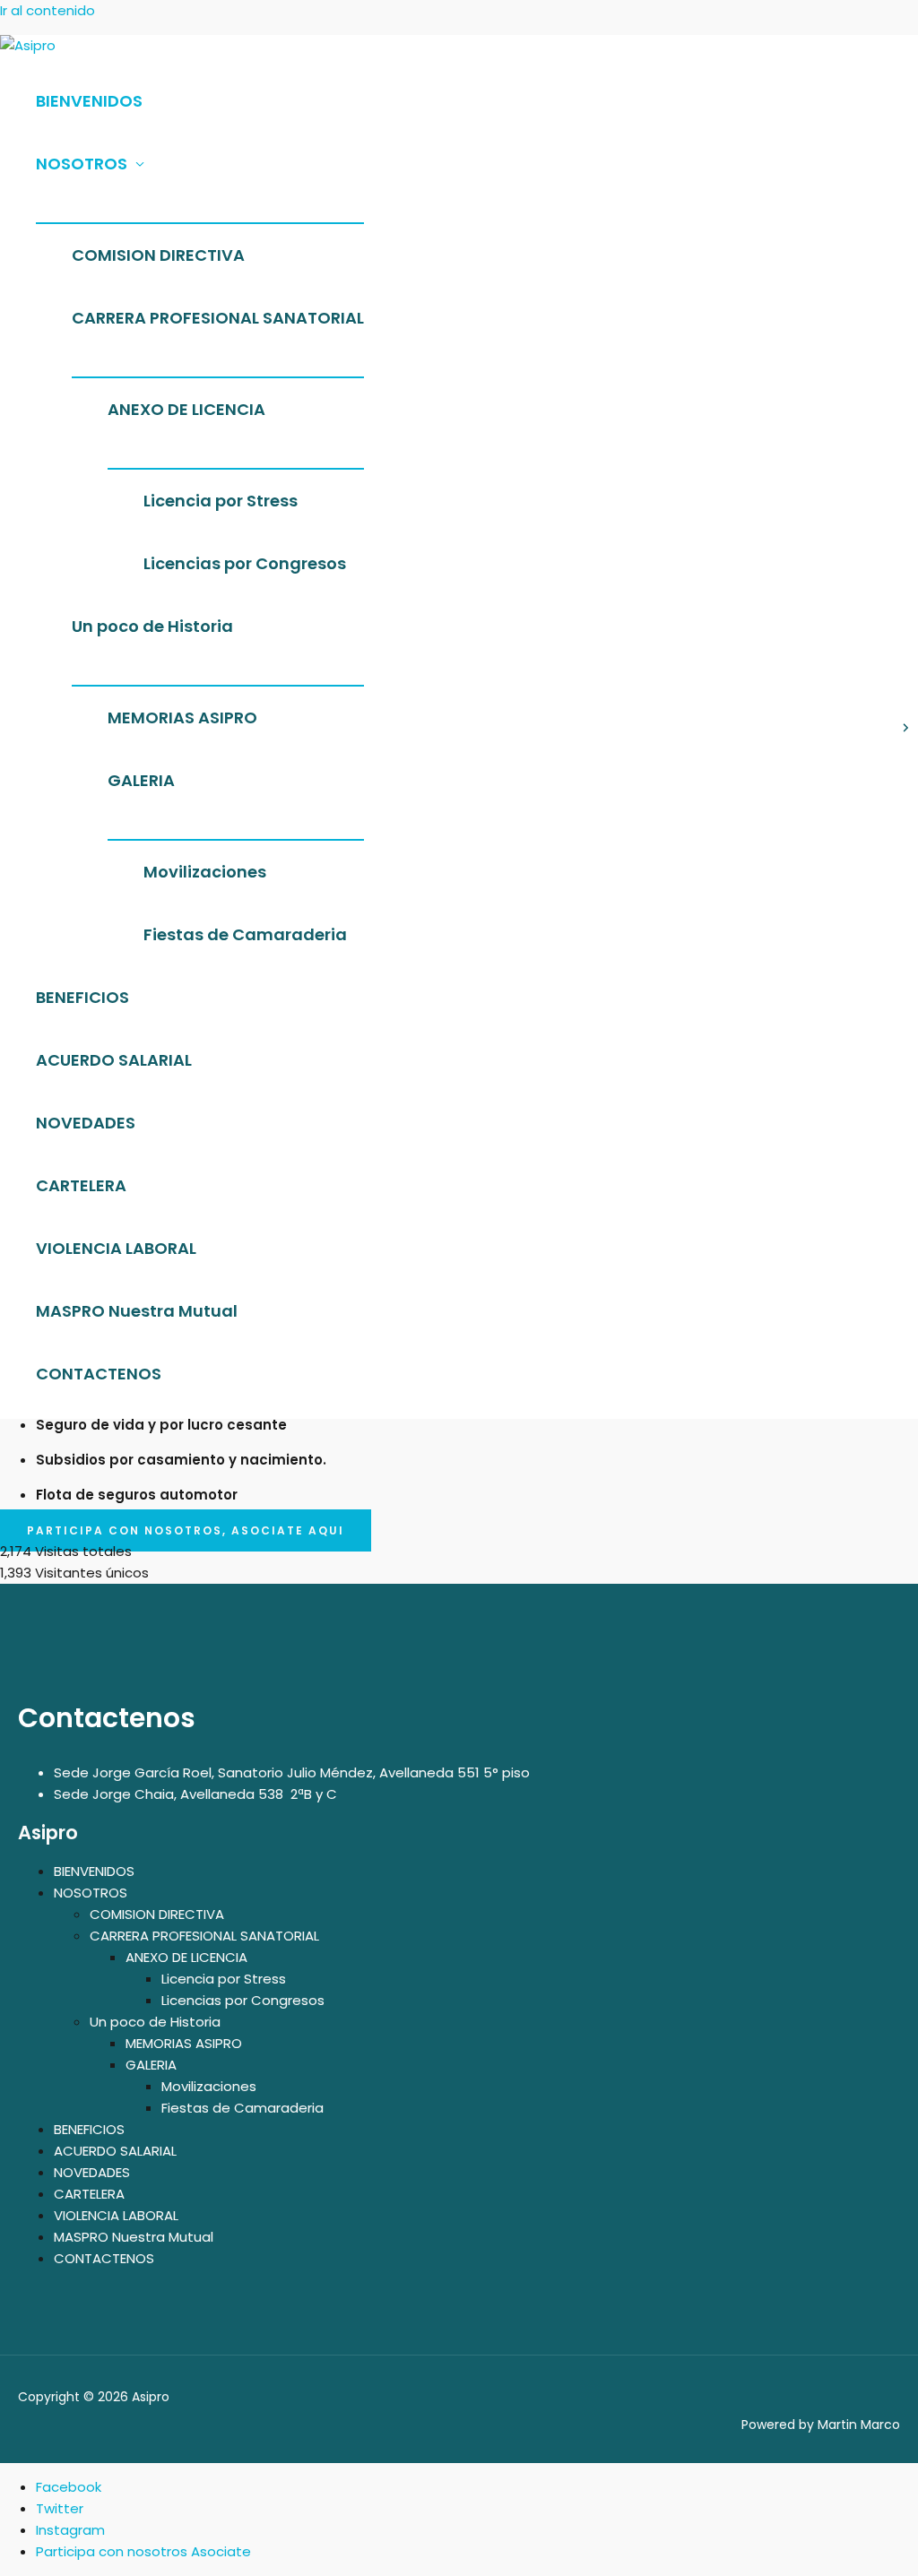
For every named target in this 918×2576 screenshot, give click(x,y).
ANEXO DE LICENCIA (186, 409)
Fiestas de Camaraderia (245, 934)
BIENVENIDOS (89, 101)
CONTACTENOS (99, 1374)
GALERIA (141, 780)
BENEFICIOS (82, 997)
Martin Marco (859, 2425)
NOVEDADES (86, 1123)
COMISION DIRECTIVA (158, 255)
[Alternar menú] (200, 209)
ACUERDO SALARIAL (114, 1060)
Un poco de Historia (152, 626)
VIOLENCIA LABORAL (116, 1248)
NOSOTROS (82, 164)
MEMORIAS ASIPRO (182, 717)
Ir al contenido (48, 10)
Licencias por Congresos (245, 563)
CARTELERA (81, 1185)
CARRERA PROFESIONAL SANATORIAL (218, 318)
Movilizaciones (205, 872)
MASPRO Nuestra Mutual (137, 1311)
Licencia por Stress (221, 501)
